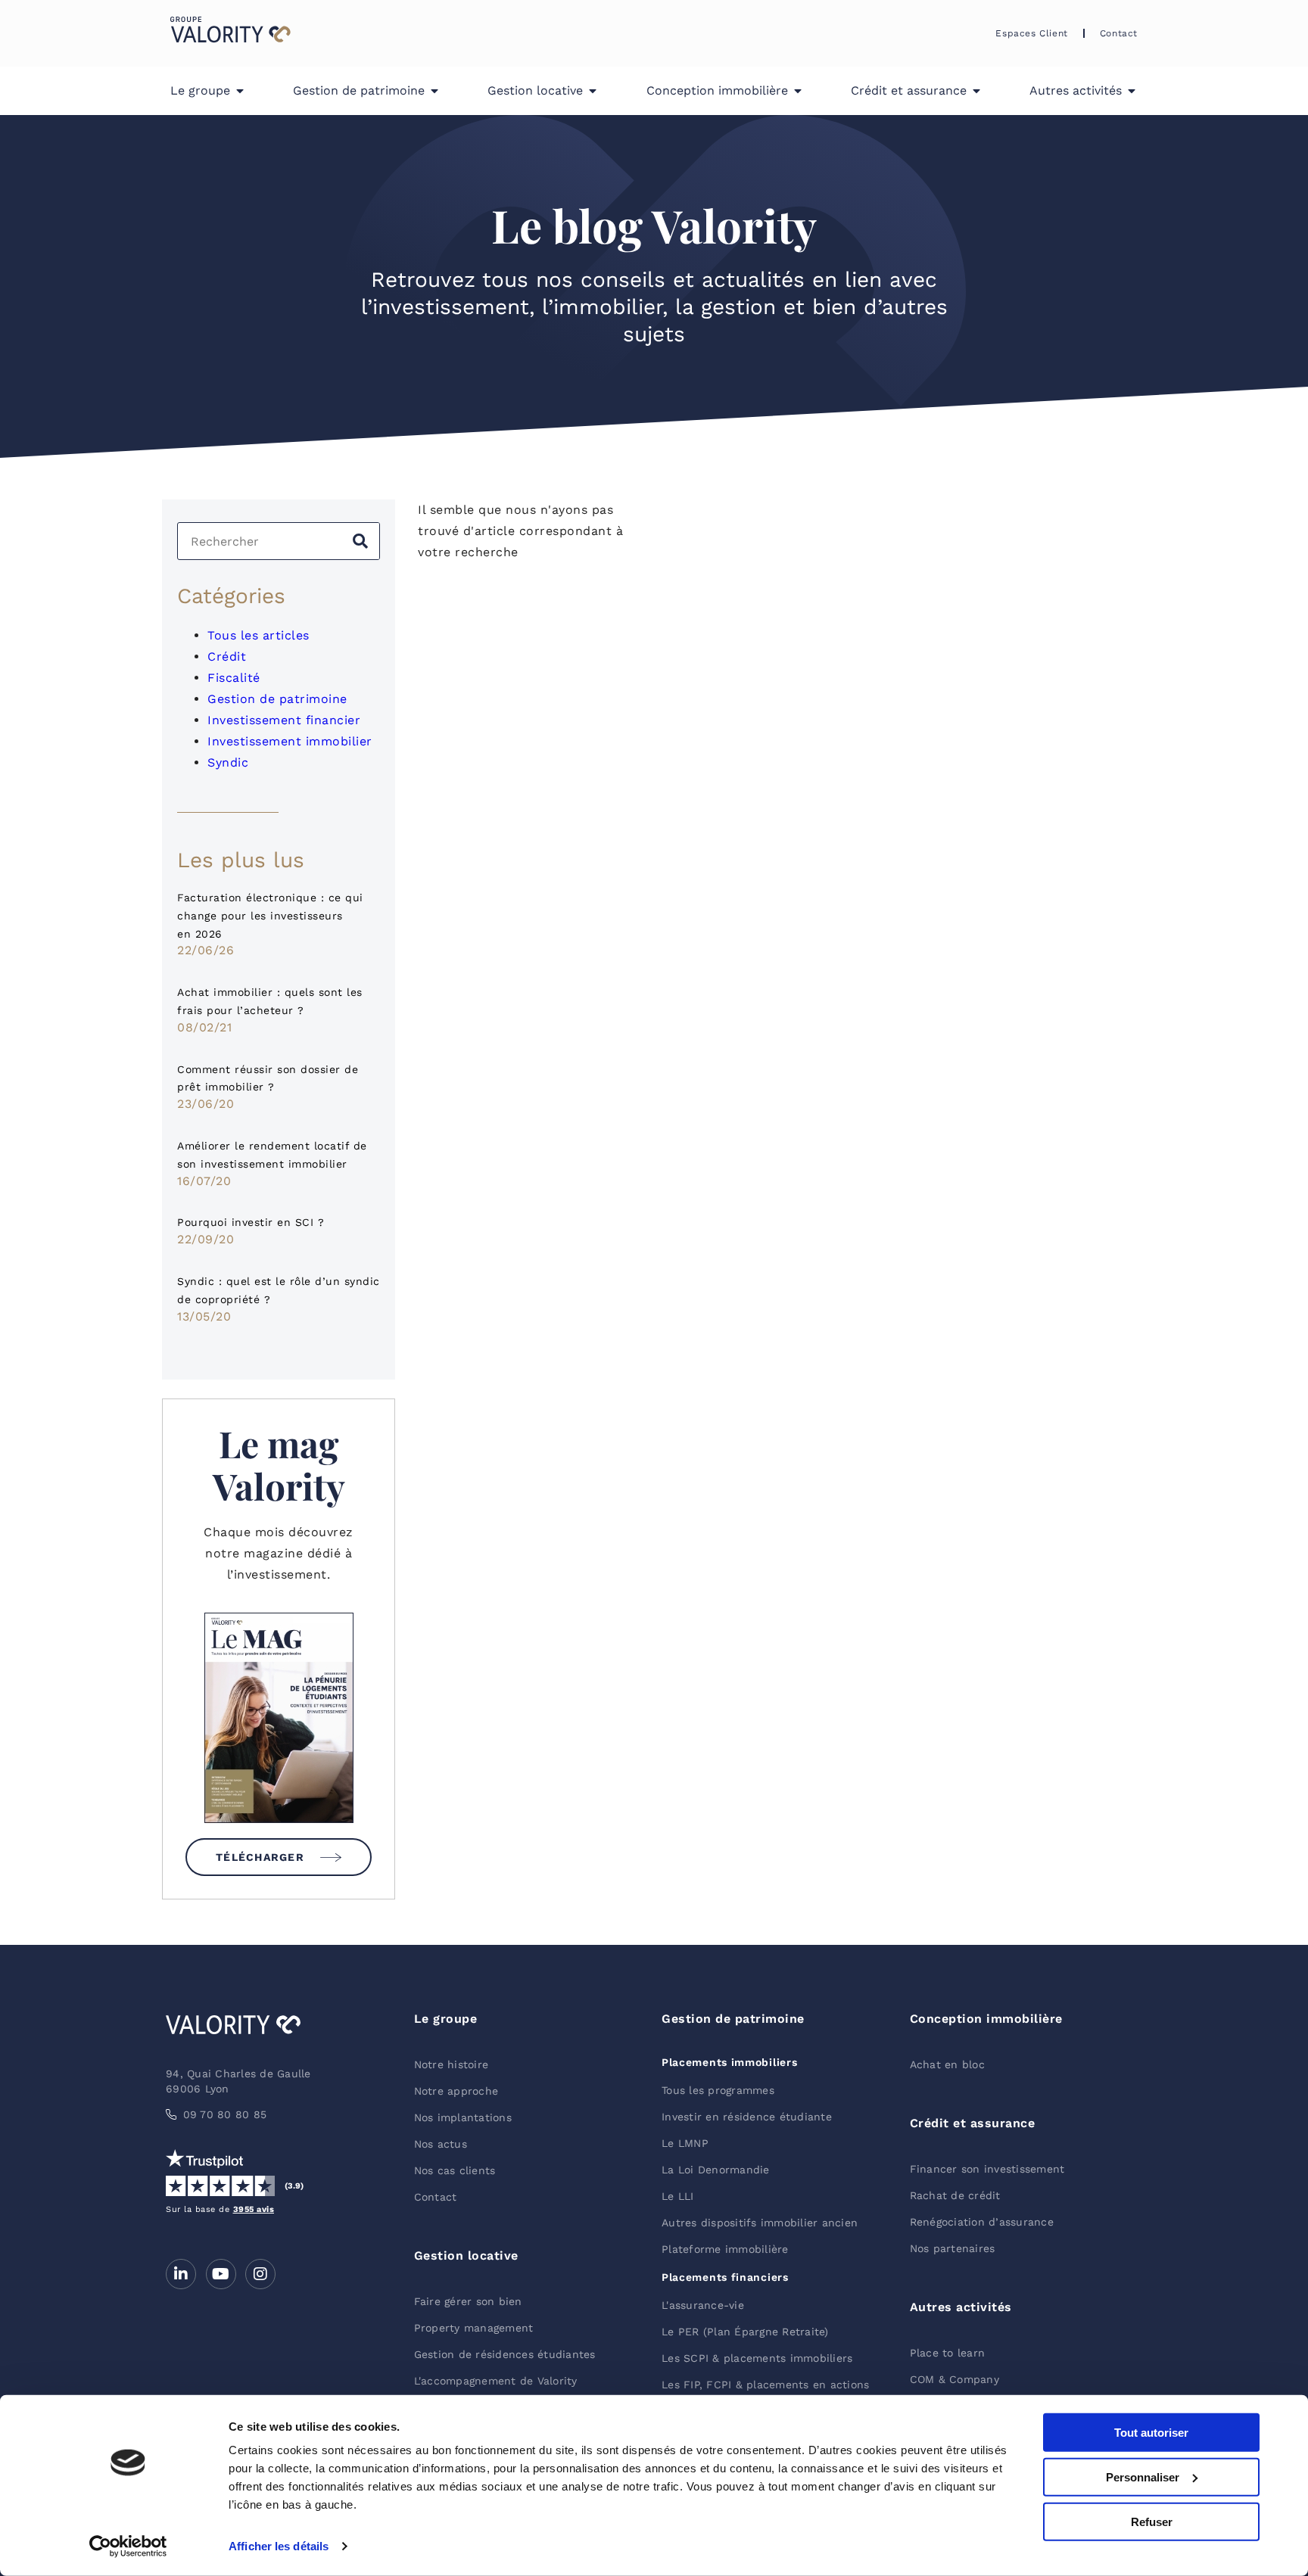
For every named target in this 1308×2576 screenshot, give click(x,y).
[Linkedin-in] (181, 2274)
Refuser (1152, 2521)
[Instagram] (260, 2274)
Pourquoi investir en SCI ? (251, 1222)
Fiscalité (234, 678)
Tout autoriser (1151, 2433)
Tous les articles (258, 635)
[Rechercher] (360, 541)
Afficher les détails (279, 2546)
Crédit (227, 656)
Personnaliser (1143, 2477)
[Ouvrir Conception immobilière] (798, 91)
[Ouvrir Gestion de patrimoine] (434, 91)
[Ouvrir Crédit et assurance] (976, 91)
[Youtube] (221, 2274)
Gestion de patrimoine (277, 699)
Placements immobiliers (729, 2062)
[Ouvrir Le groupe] (240, 91)
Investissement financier (284, 720)
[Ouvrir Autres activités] (1132, 91)
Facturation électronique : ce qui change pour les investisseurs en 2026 (270, 916)
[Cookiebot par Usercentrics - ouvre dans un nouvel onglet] (128, 2546)
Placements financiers (725, 2277)
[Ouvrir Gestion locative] (593, 91)
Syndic (228, 762)
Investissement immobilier (290, 741)
